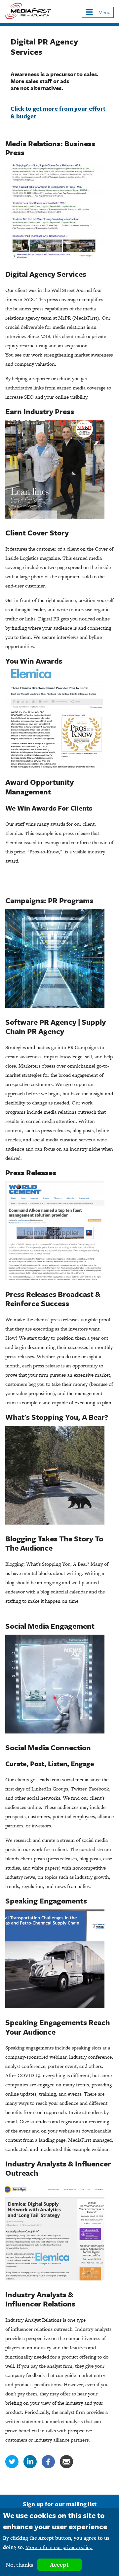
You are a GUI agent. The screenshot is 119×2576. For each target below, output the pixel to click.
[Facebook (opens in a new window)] (48, 2466)
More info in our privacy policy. (59, 2547)
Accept (59, 2565)
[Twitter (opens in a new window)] (12, 2466)
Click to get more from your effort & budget (58, 112)
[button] (98, 12)
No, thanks (20, 2565)
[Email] (66, 2466)
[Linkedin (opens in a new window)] (30, 2466)
